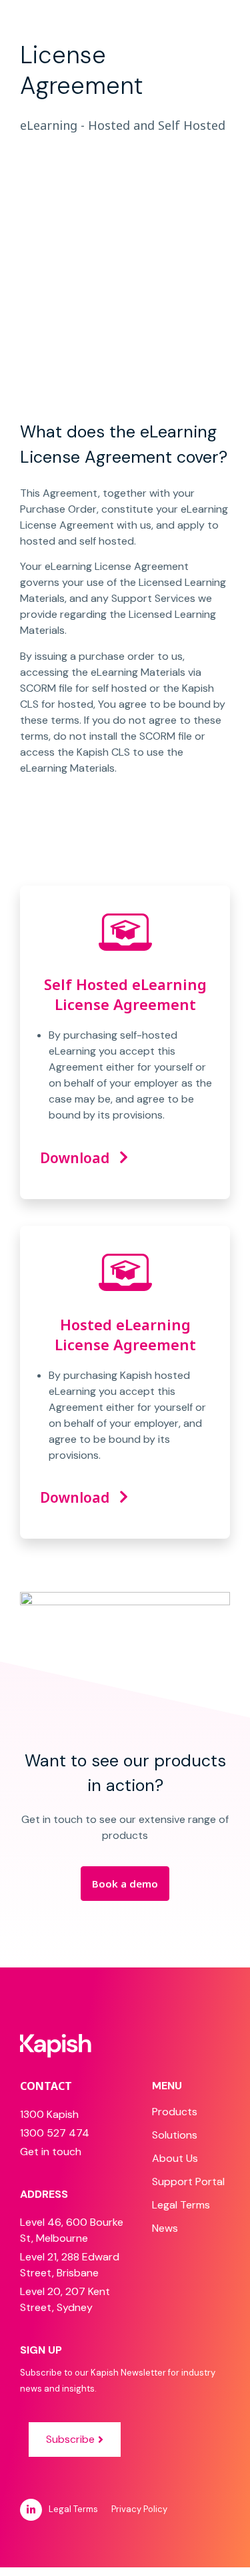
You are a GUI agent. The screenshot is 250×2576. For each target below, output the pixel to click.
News (165, 2228)
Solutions (175, 2135)
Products (175, 2112)
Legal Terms (181, 2205)
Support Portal (188, 2182)
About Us (175, 2158)
